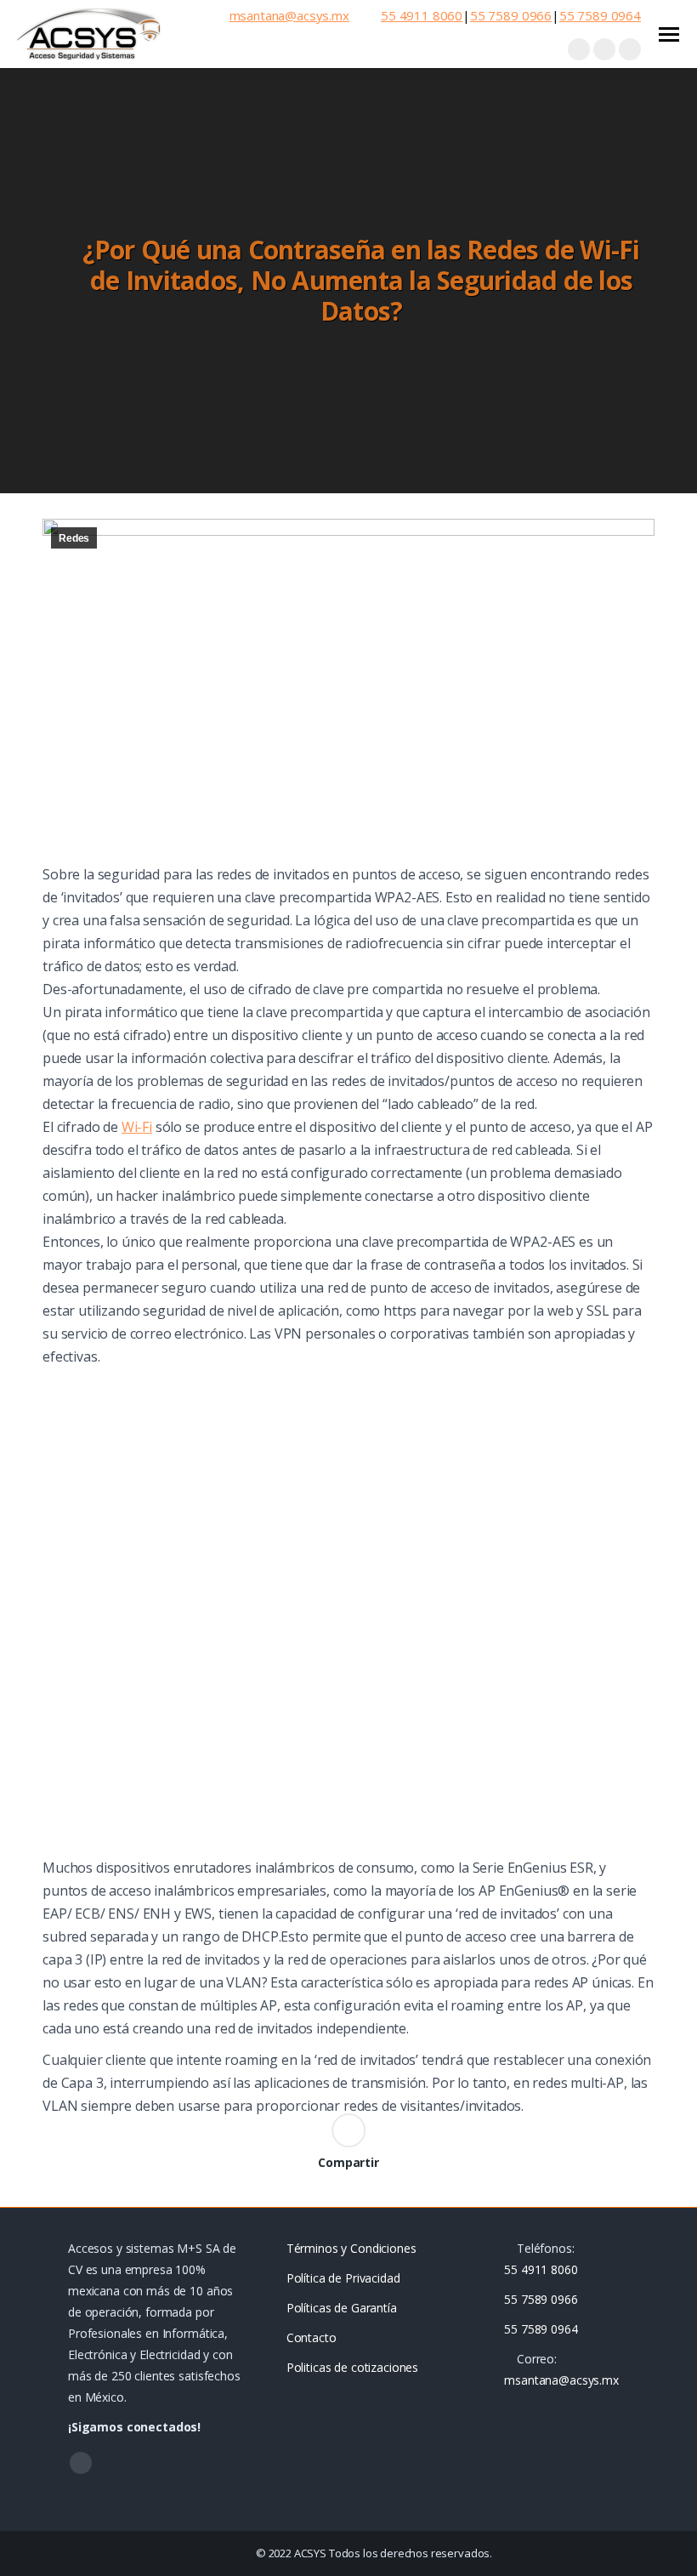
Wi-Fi (137, 1127)
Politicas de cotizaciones (353, 2367)
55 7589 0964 (600, 16)
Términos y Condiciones (351, 2248)
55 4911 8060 (422, 16)
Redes (74, 538)
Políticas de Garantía (342, 2308)
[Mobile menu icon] (669, 34)
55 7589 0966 (511, 16)
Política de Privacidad (343, 2278)
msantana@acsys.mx (289, 16)
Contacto (312, 2337)
